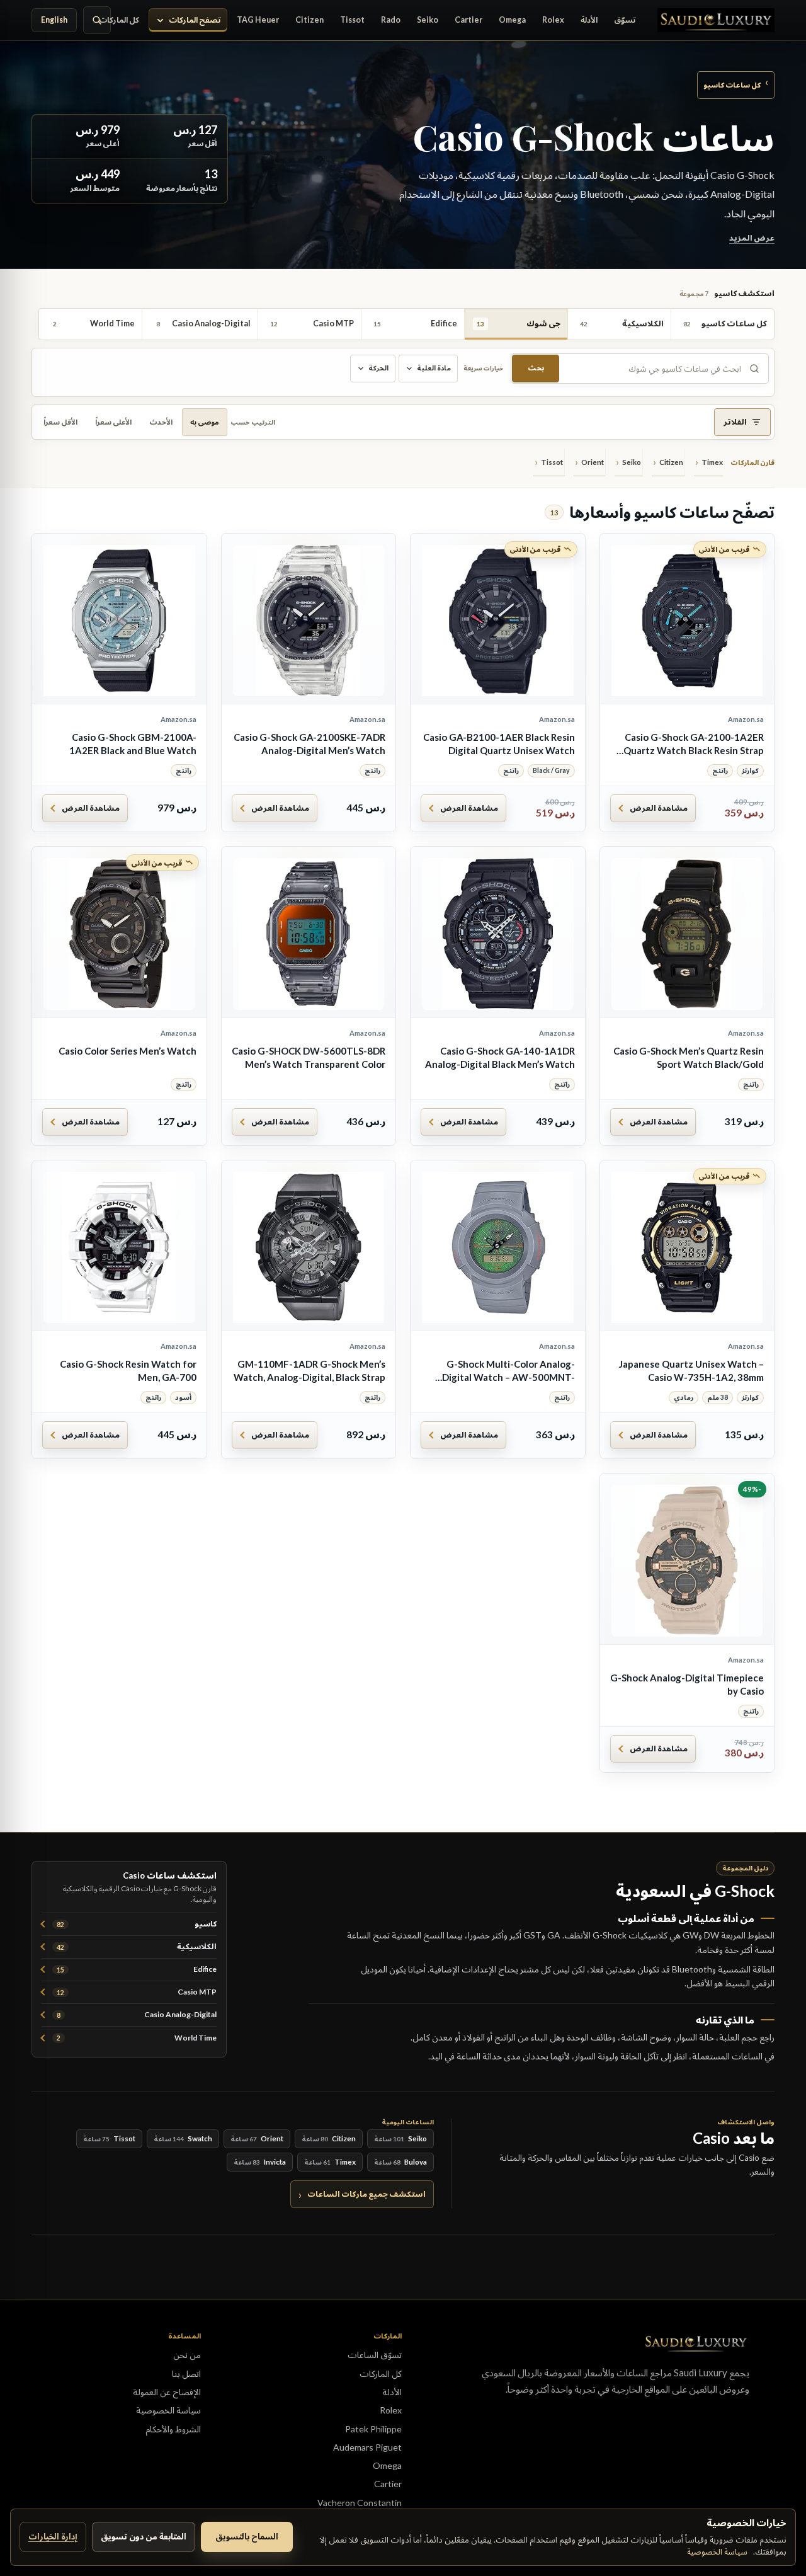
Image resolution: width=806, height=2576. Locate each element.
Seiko (428, 20)
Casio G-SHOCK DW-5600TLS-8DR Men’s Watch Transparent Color (309, 1057)
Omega (512, 20)
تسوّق (625, 20)
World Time (137, 2038)
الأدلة (589, 20)
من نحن (187, 2355)
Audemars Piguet (367, 2447)
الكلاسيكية (137, 1946)
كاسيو (137, 1924)
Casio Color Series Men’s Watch (128, 1051)
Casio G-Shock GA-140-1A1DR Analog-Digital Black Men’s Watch (500, 1057)
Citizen (309, 20)
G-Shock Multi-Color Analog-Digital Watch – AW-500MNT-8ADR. (508, 1371)
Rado (391, 20)
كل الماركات (119, 20)
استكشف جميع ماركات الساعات (366, 2194)
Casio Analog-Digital (137, 2014)
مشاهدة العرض (659, 808)
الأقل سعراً (60, 422)
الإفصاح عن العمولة (167, 2392)
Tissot (352, 20)
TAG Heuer (258, 20)
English (54, 20)
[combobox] (653, 369)
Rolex (553, 20)
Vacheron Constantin (360, 2503)
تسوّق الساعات (375, 2355)
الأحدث (161, 422)
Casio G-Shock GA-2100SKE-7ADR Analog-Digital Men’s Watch (309, 744)
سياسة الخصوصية (717, 2551)
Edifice (137, 1969)
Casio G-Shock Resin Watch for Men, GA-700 (128, 1371)
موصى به (205, 422)
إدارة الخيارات (53, 2536)
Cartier (468, 20)
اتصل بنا (186, 2373)
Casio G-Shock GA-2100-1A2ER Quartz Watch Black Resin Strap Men (694, 744)
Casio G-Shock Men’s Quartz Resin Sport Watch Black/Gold (689, 1057)
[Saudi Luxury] (716, 20)
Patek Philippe (373, 2429)
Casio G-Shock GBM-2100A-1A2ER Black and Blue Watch (133, 744)
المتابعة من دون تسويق (144, 2536)
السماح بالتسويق (247, 2536)
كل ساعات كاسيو (736, 84)
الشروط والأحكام (173, 2429)
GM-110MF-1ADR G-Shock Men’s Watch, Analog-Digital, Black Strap (309, 1371)
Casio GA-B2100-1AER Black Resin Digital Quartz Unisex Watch (499, 744)
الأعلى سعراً (113, 422)
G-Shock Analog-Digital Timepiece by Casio (687, 1684)
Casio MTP (137, 1992)
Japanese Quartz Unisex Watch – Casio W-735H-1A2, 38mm (691, 1371)
